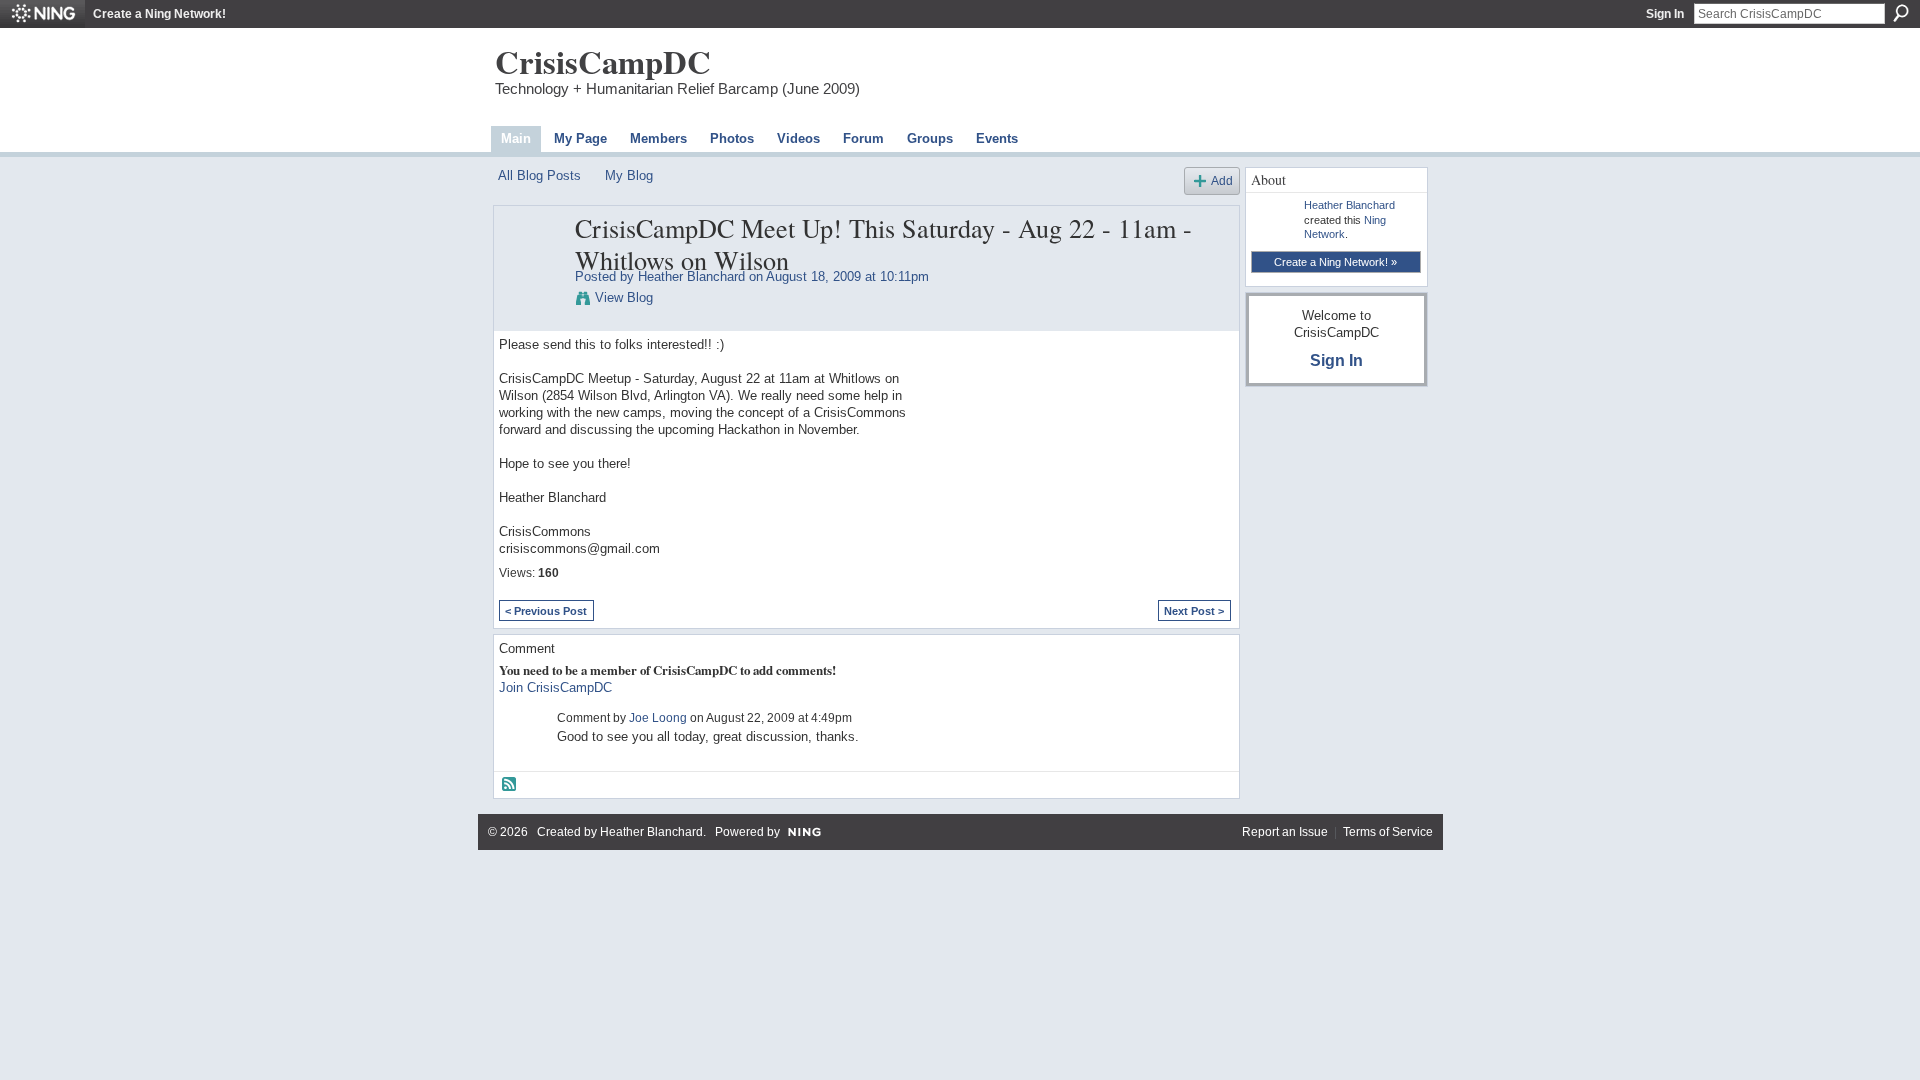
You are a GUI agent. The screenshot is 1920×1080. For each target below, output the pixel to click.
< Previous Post (546, 611)
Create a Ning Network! (159, 14)
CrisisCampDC (603, 61)
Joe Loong (658, 718)
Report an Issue (1285, 832)
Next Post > (1194, 611)
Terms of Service (1388, 832)
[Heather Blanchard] (531, 270)
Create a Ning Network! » (1335, 262)
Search (1901, 13)
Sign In (1665, 14)
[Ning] (42, 14)
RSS (510, 785)
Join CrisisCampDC (555, 687)
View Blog (624, 297)
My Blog (629, 175)
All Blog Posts (539, 175)
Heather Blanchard (691, 276)
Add (1222, 180)
